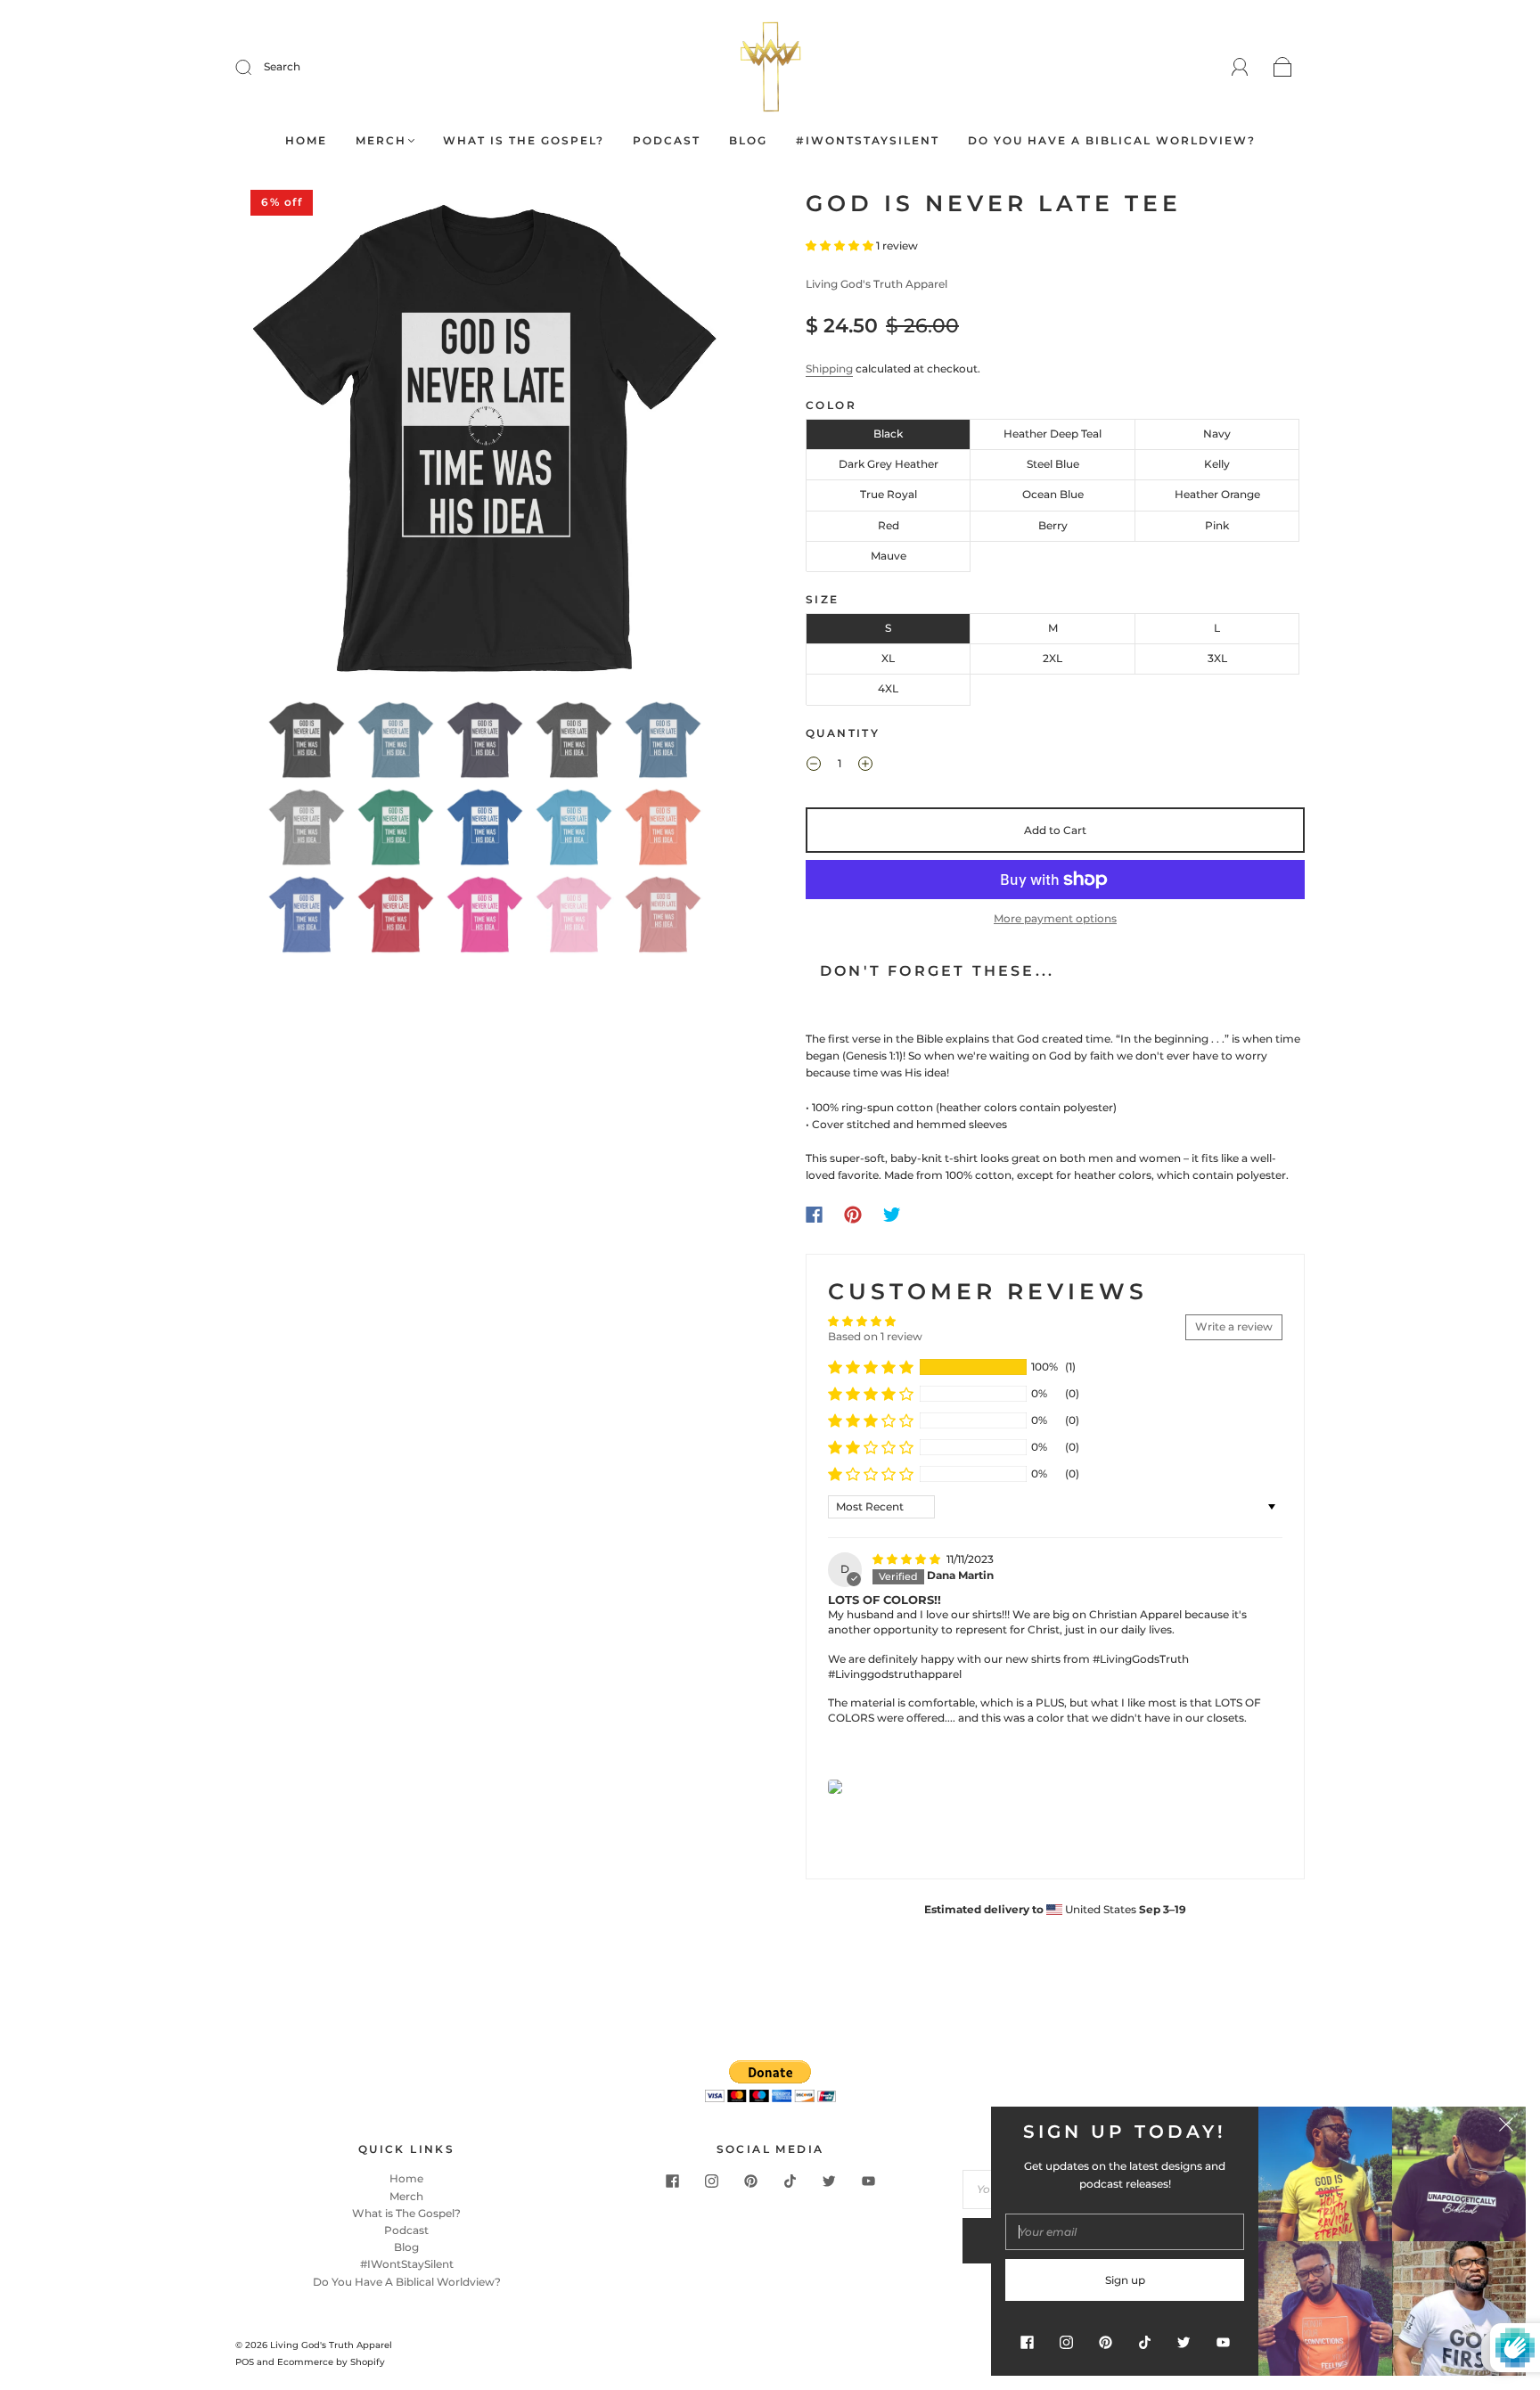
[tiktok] (790, 2181)
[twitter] (829, 2181)
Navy (1217, 434)
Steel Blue (1053, 464)
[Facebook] (814, 1215)
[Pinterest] (853, 1215)
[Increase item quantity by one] (865, 766)
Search (282, 66)
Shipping (829, 368)
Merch (381, 140)
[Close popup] (1506, 2126)
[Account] (1240, 67)
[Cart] (1283, 68)
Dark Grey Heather (889, 464)
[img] (908, 1559)
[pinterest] (750, 2181)
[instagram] (711, 2181)
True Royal (889, 494)
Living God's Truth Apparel (876, 284)
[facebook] (672, 2181)
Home (306, 140)
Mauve (889, 556)
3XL (1217, 658)
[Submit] (255, 67)
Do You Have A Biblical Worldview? (1112, 140)
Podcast (667, 140)
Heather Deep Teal (1053, 434)
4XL (888, 688)
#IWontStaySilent (868, 140)
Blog (748, 140)
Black (888, 434)
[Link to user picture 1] (835, 1787)
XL (888, 658)
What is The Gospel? (524, 140)
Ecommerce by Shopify (331, 2362)
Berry (1053, 525)
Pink (1217, 525)
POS (245, 2362)
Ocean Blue (1053, 494)
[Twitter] (892, 1215)
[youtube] (868, 2181)
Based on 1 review (875, 1336)
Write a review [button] (1234, 1326)
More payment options (1055, 918)
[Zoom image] (485, 441)
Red (889, 525)
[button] (287, 441)
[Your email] (1125, 2232)
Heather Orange (1217, 494)
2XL (1053, 658)
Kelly (1217, 464)
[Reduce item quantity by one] (814, 766)
